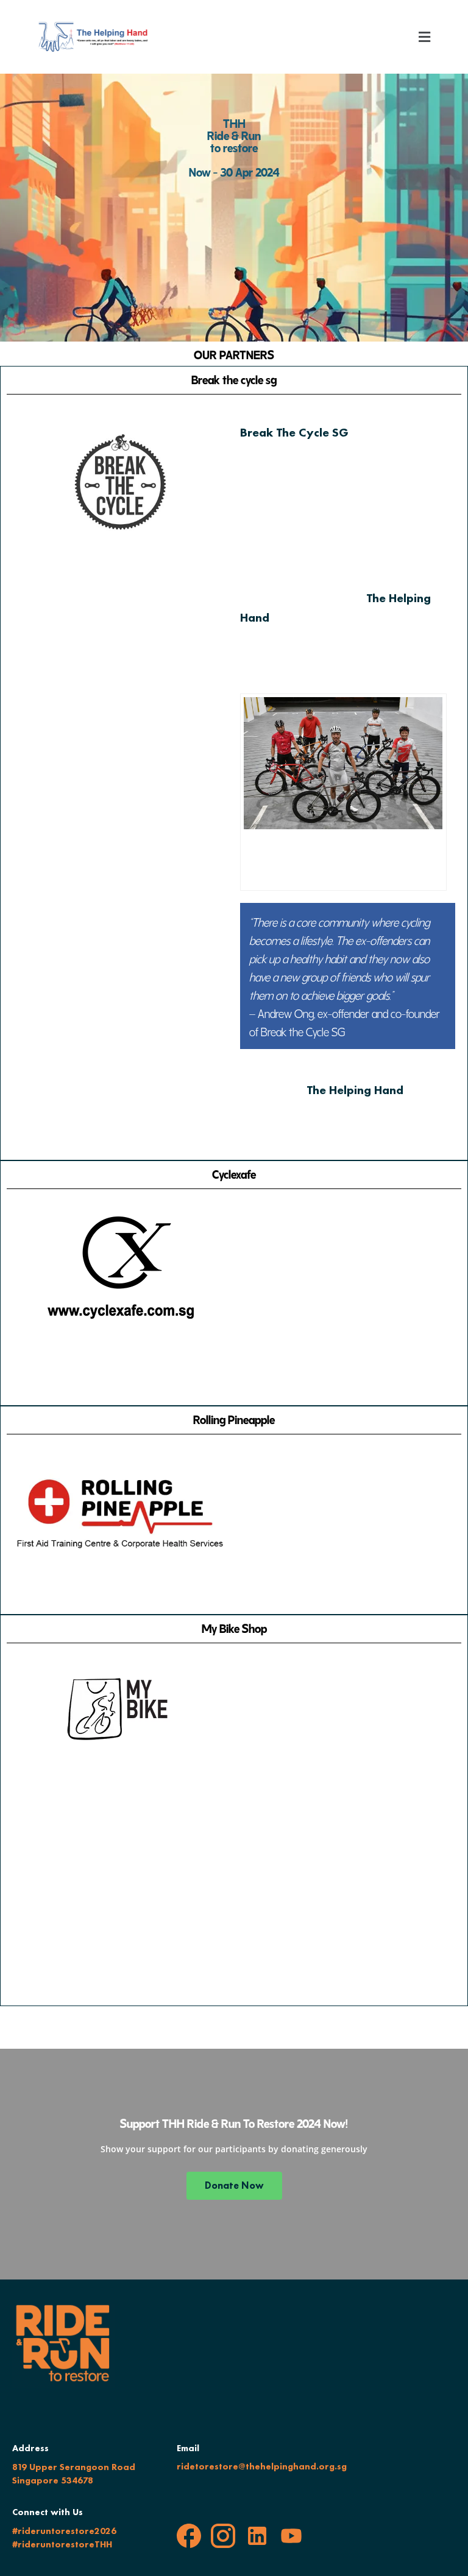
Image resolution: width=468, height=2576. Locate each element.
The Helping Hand (355, 1090)
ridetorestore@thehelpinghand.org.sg (262, 2466)
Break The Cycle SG (294, 432)
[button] (425, 37)
